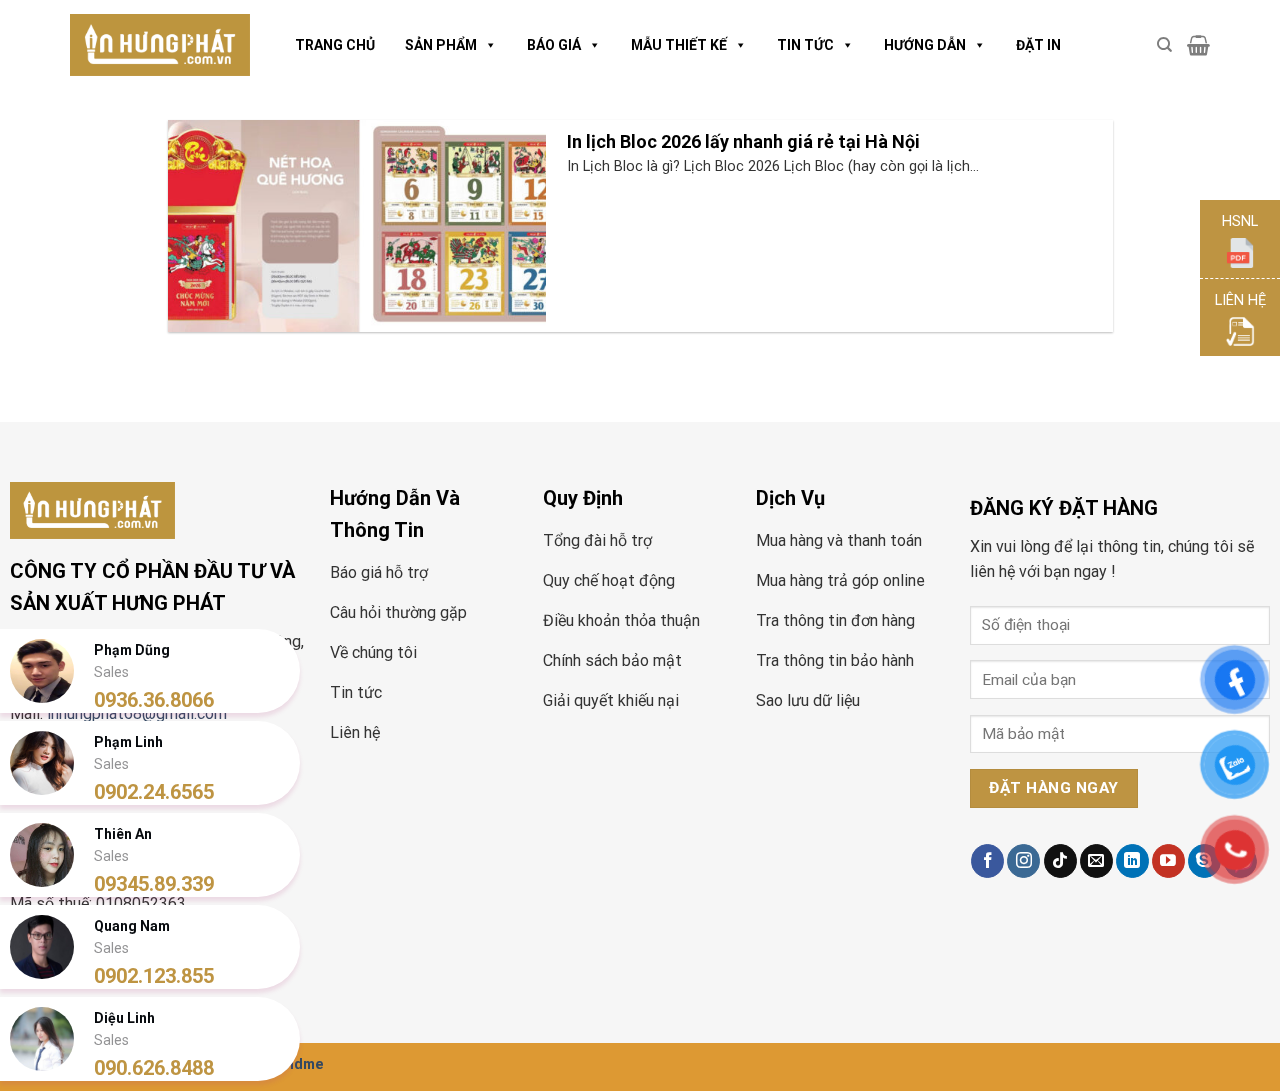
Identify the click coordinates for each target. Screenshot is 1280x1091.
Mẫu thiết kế (679, 45)
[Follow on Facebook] (987, 861)
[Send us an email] (1096, 861)
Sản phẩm (441, 45)
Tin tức (805, 45)
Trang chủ (335, 45)
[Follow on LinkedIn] (1132, 861)
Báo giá (554, 45)
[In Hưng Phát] (160, 45)
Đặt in (1038, 45)
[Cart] (1198, 45)
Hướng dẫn (925, 45)
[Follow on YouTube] (1168, 861)
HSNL (1240, 221)
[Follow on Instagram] (1023, 861)
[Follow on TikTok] (1060, 861)
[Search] (1164, 45)
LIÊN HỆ (1240, 300)
